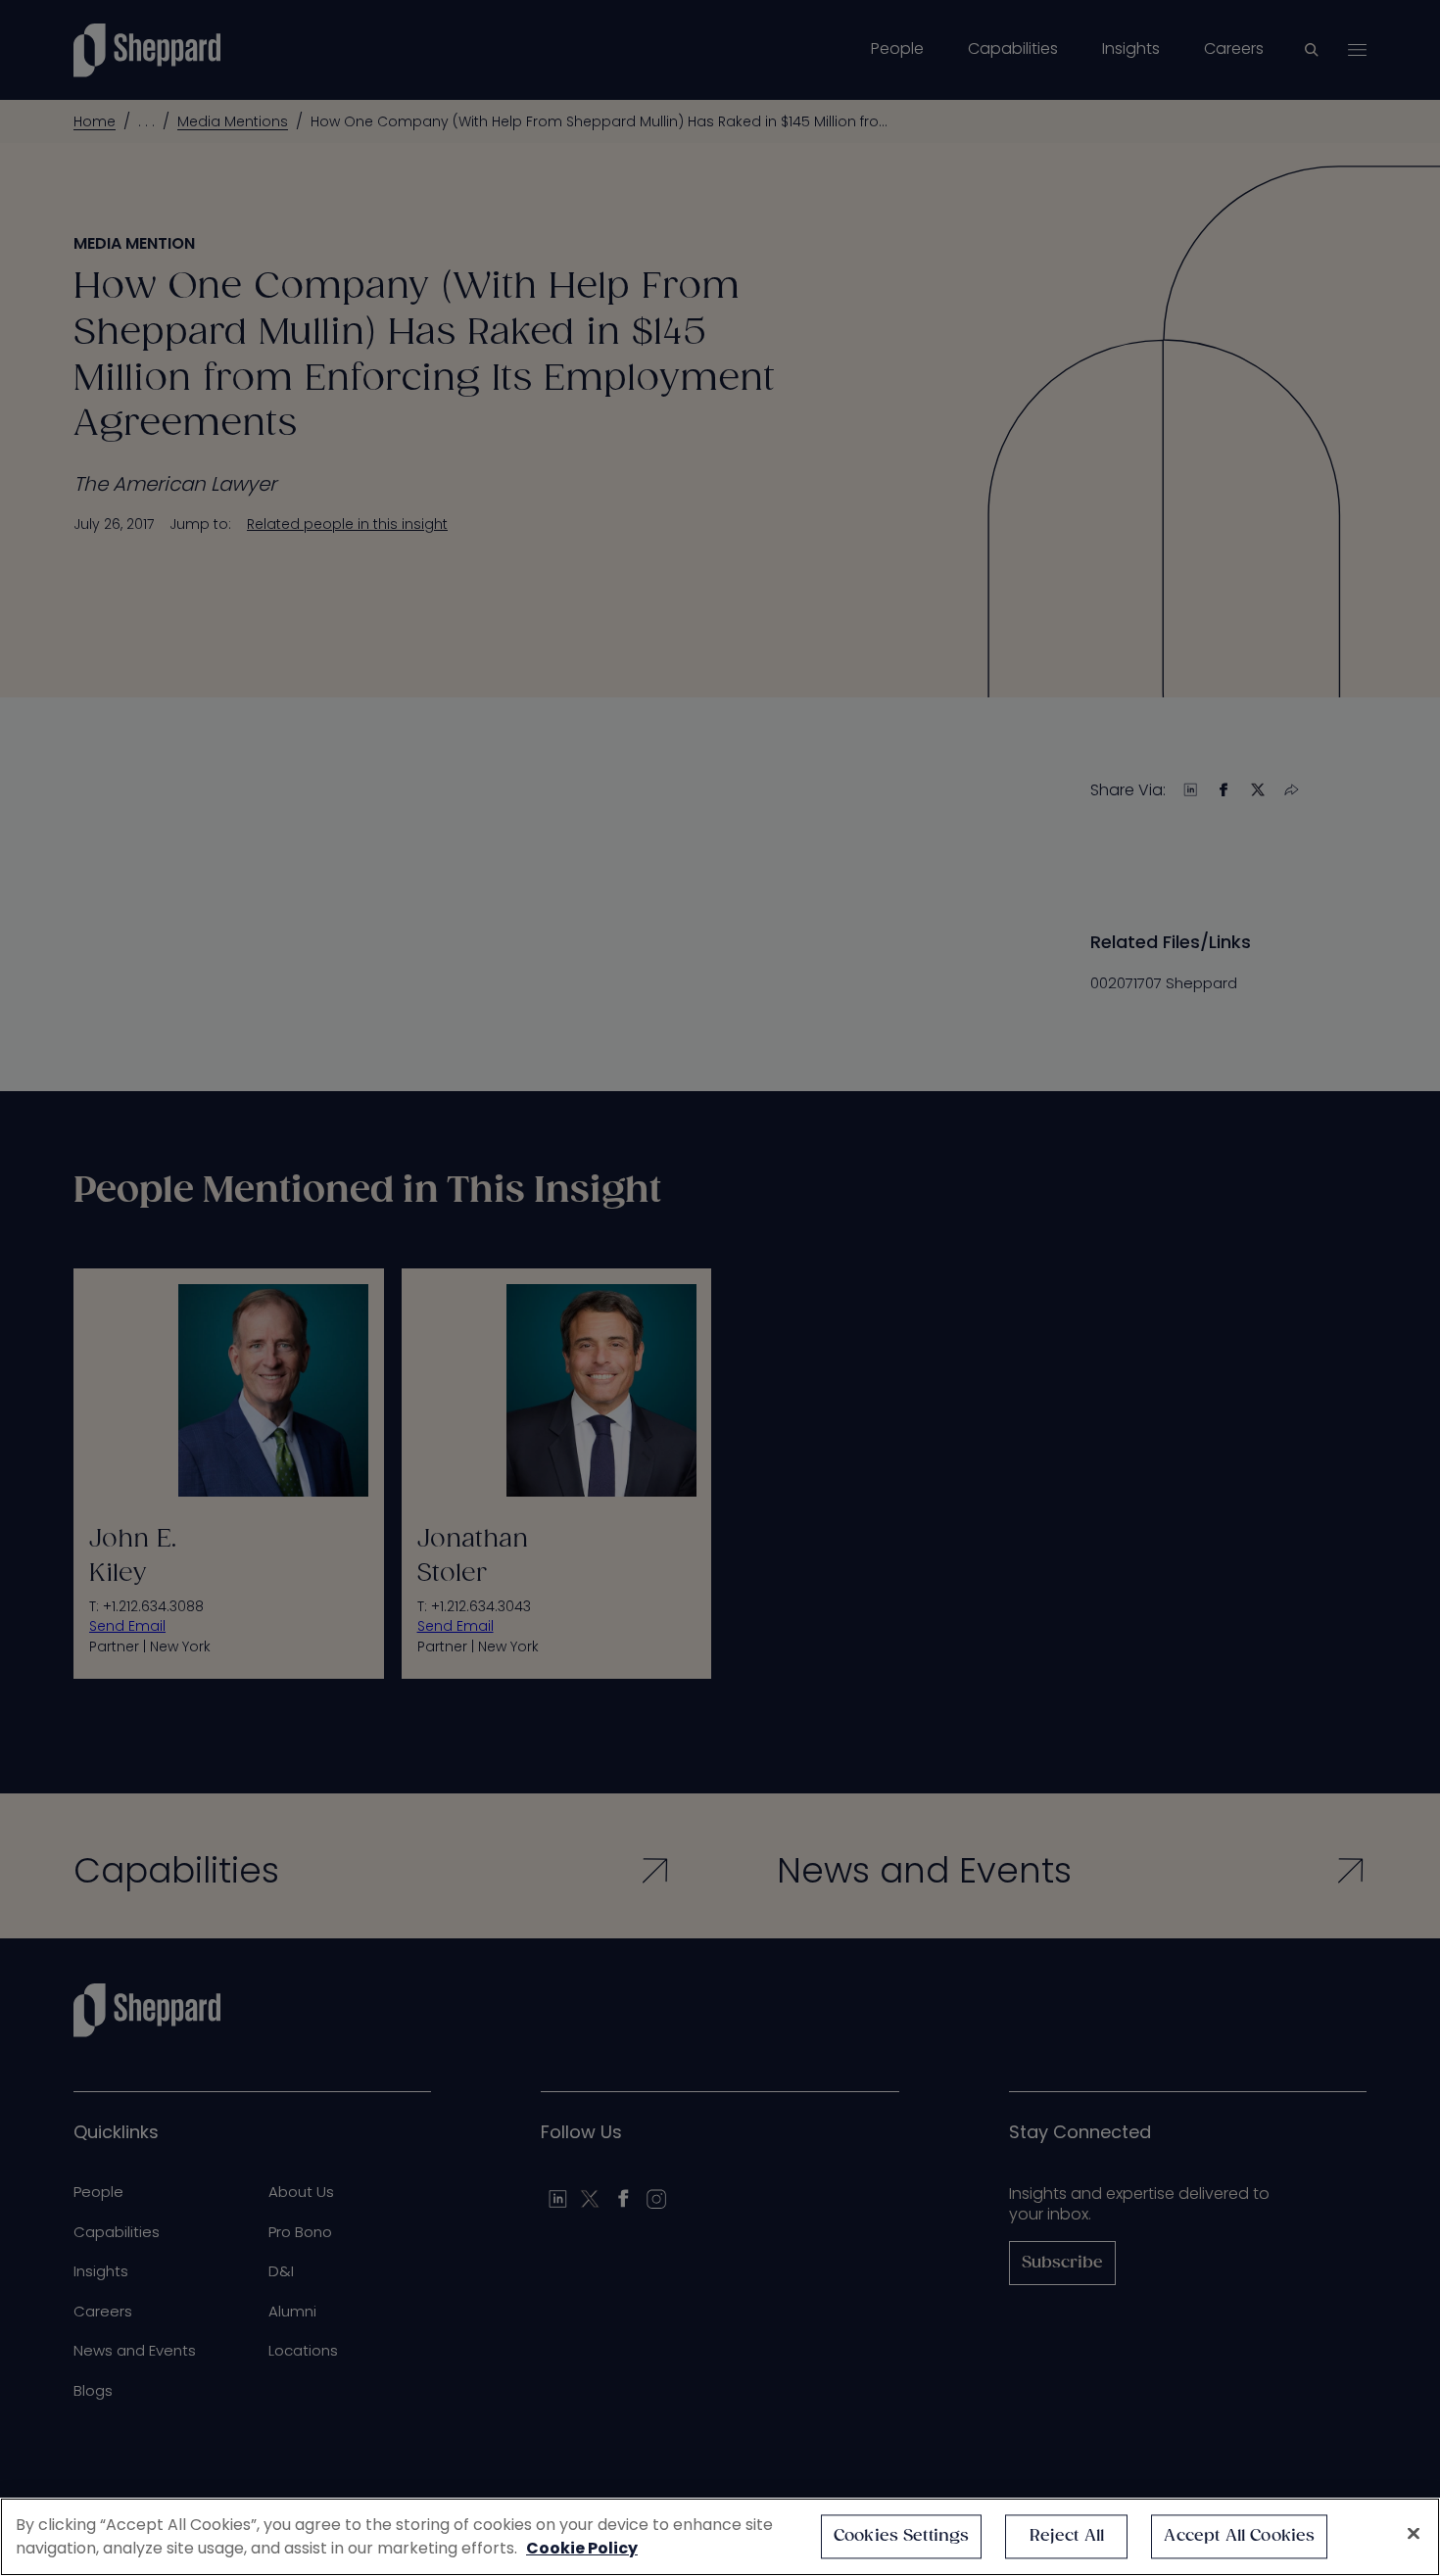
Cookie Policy (582, 2548)
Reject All (1067, 2536)
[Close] (1414, 2534)
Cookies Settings (902, 2536)
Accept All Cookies (1239, 2536)
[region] (720, 2537)
